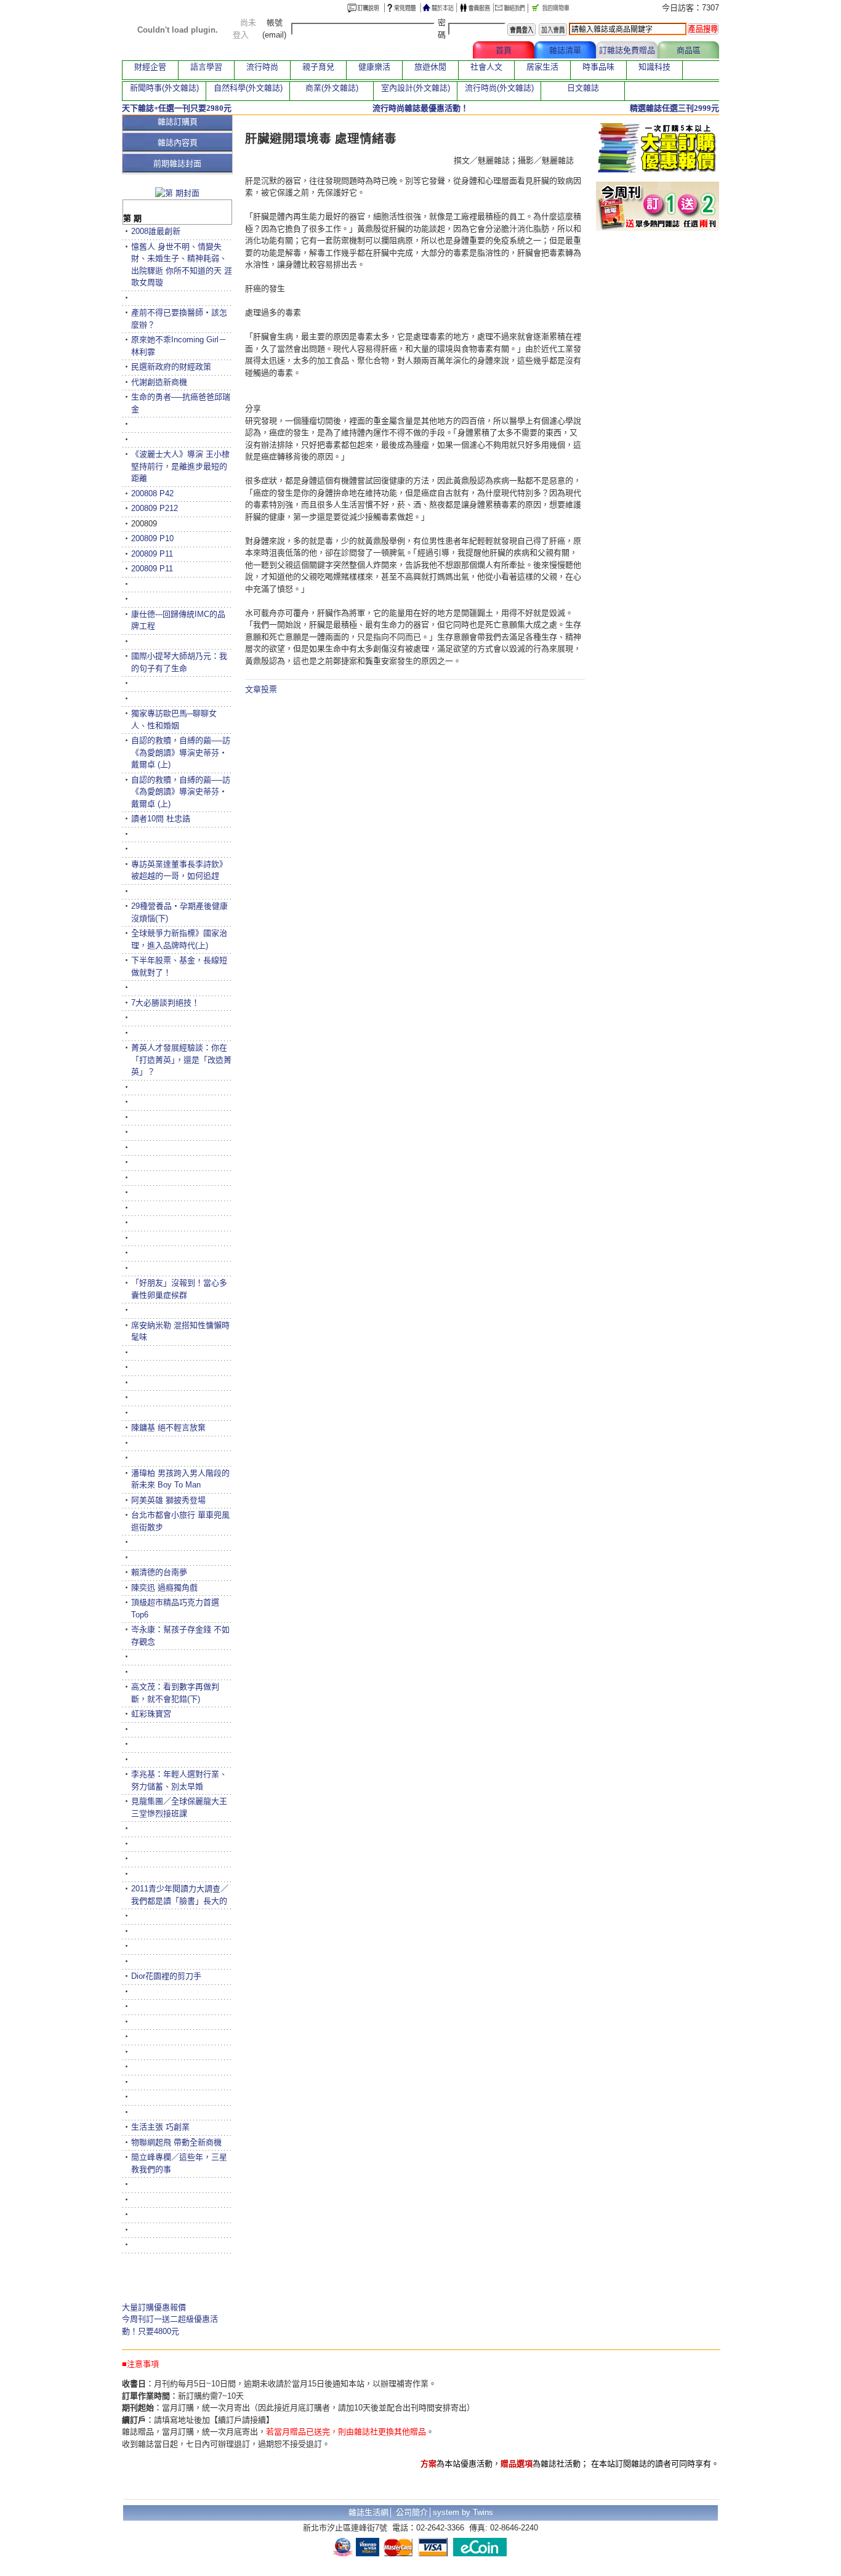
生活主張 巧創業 (160, 2127)
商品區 (689, 50)
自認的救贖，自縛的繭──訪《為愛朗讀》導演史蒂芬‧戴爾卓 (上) (181, 752)
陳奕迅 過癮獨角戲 (164, 1588)
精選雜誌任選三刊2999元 (674, 108)
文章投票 (261, 689)
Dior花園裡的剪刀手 (166, 1976)
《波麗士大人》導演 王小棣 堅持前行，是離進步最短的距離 (180, 466)
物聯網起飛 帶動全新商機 (176, 2142)
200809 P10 (152, 538)
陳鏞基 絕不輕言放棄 (168, 1427)
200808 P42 (152, 493)
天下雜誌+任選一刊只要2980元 (177, 108)
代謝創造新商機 (159, 382)
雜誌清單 (565, 50)
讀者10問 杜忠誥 (161, 819)
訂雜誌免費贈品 (627, 50)
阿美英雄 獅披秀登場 (168, 1500)
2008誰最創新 (156, 231)
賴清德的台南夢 (159, 1572)
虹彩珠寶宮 (151, 1714)
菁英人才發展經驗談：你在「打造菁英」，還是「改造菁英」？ (181, 1060)
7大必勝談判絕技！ (165, 1003)
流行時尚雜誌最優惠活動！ (420, 108)
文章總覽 (442, 50)
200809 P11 (152, 554)
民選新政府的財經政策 (171, 367)
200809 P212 (155, 508)
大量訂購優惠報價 (154, 2307)
